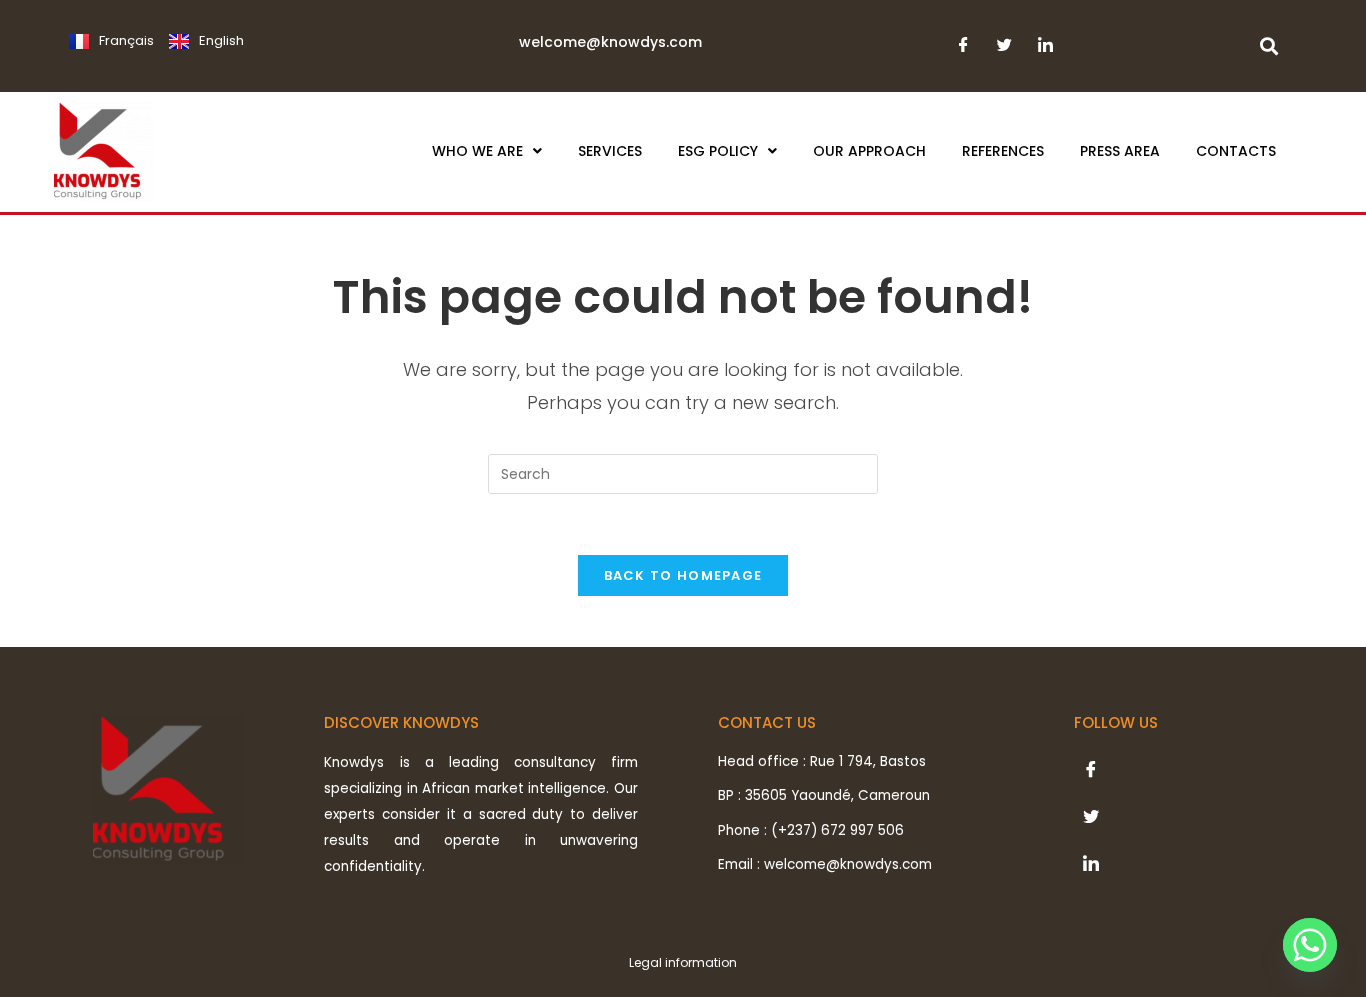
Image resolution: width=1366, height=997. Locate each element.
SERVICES (610, 151)
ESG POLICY (718, 151)
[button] (487, 151)
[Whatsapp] (1310, 945)
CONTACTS (1236, 151)
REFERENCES (1003, 151)
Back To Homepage (683, 575)
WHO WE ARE (477, 151)
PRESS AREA (1120, 151)
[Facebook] (963, 51)
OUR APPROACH (869, 151)
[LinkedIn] (1045, 51)
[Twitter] (1004, 51)
